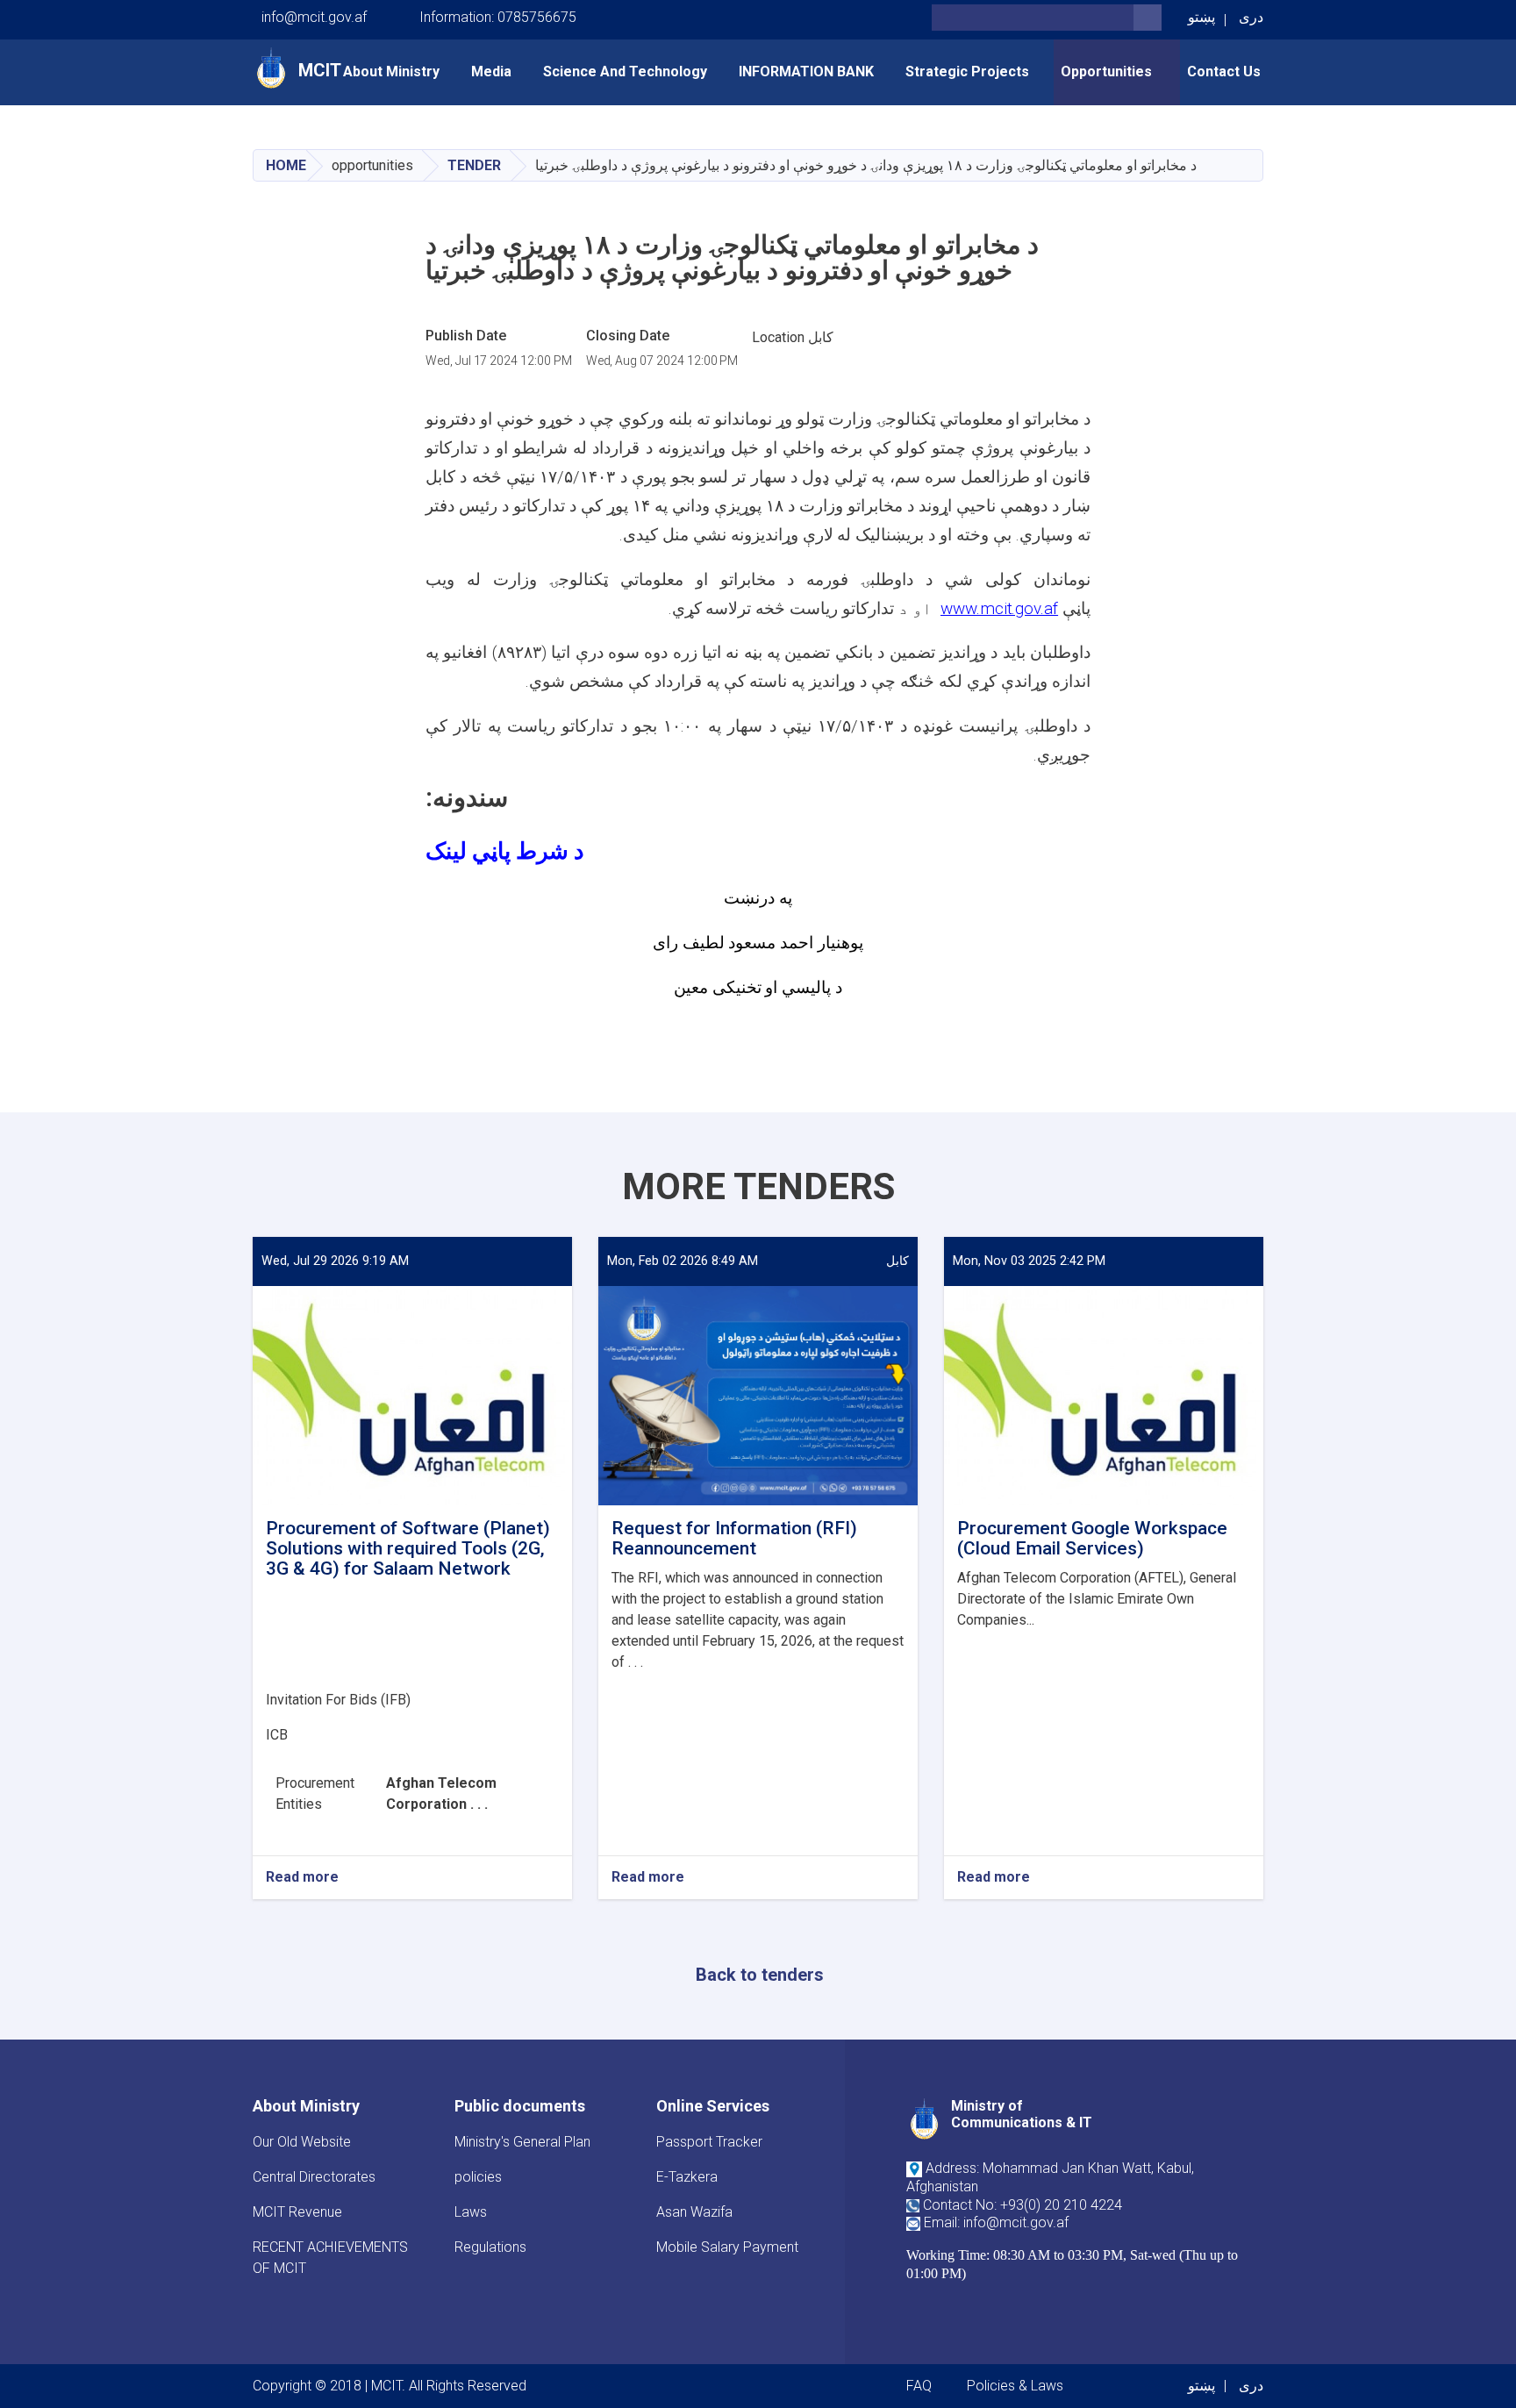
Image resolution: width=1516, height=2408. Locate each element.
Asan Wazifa (694, 2212)
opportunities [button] (1108, 71)
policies (478, 2177)
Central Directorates (314, 2177)
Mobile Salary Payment (727, 2247)
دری (1251, 17)
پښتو (1201, 17)
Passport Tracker (709, 2142)
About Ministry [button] (391, 71)
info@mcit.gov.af (314, 17)
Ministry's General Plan (522, 2142)
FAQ (919, 2386)
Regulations (490, 2247)
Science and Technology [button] (625, 71)
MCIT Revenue (297, 2212)
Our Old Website (302, 2142)
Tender (474, 165)
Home (286, 165)
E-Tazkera (687, 2177)
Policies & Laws (1015, 2386)
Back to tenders (760, 1975)
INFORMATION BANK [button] (806, 71)
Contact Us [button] (1224, 71)
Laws (471, 2212)
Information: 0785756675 (498, 17)
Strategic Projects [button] (967, 71)
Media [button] (491, 71)
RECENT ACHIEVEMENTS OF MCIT (330, 2258)
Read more (302, 1878)
